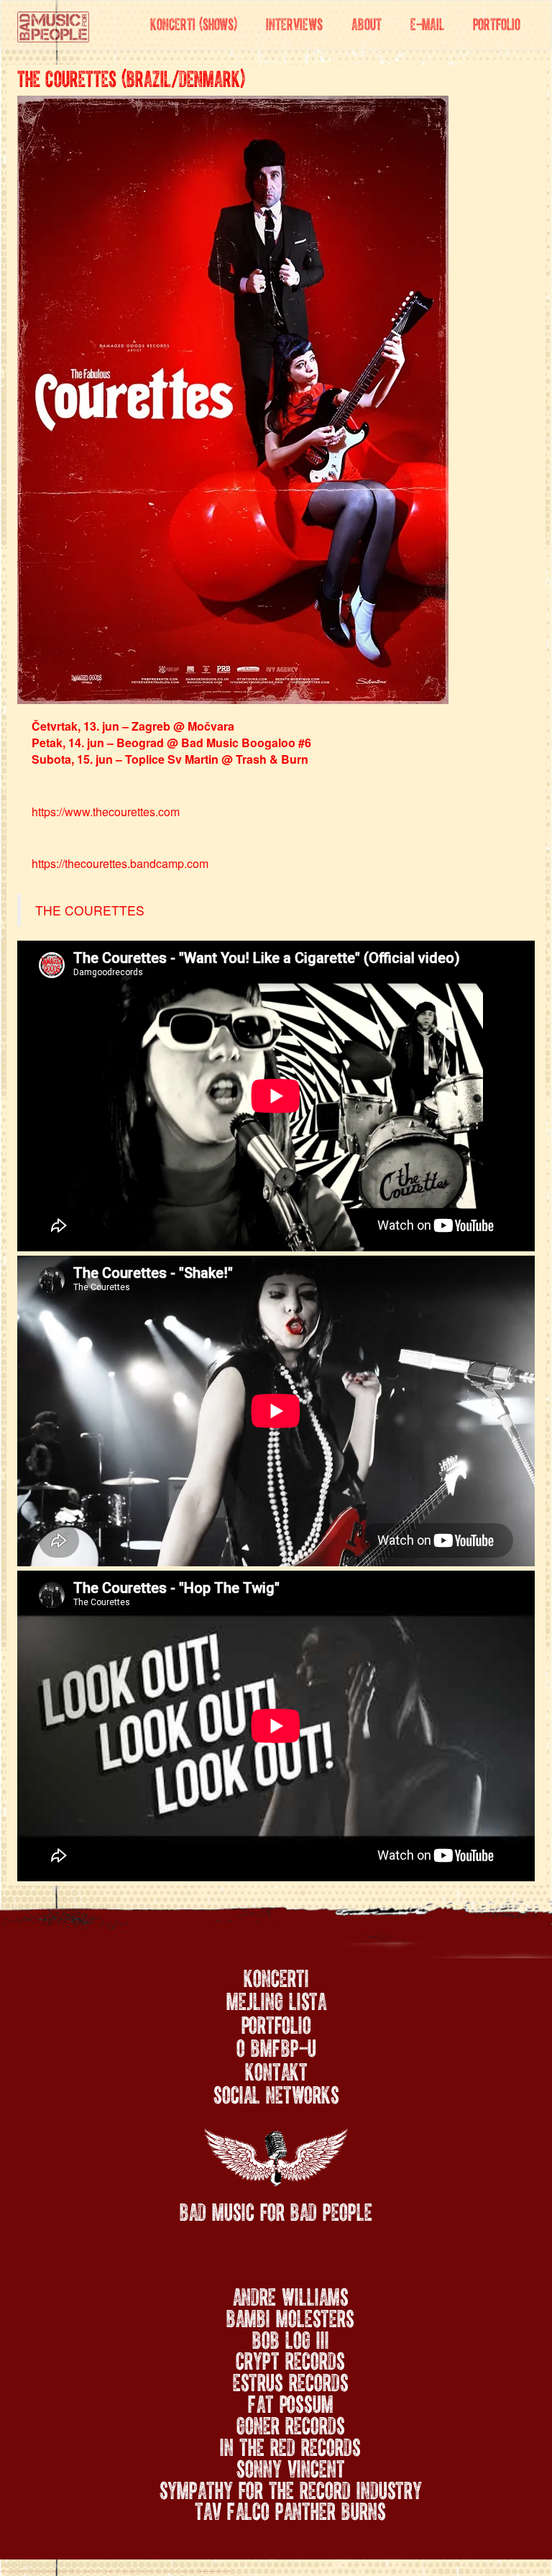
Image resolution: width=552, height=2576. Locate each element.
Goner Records (291, 2423)
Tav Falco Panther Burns (290, 2508)
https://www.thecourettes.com (106, 812)
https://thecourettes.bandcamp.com (120, 863)
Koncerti (276, 1976)
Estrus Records (291, 2380)
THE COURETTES (90, 910)
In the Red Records (290, 2444)
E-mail (427, 22)
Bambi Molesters (290, 2316)
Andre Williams (291, 2294)
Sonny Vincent (291, 2466)
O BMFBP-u (276, 2046)
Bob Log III (291, 2337)
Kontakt (276, 2070)
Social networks (276, 2093)
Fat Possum (291, 2401)
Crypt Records (290, 2358)
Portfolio (497, 22)
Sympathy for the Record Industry (291, 2488)
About (367, 22)
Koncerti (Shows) (194, 22)
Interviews (294, 22)
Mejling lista (276, 1999)
